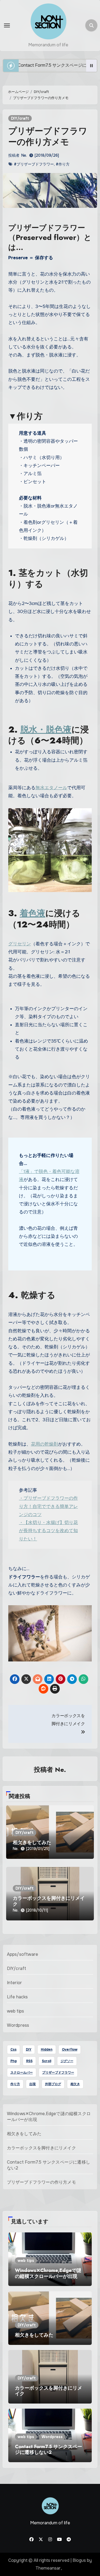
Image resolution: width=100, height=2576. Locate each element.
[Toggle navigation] (7, 25)
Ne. (24, 155)
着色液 (33, 913)
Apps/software (23, 1954)
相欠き (75, 2084)
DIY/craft (20, 118)
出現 (33, 2084)
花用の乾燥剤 (45, 1444)
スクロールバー (22, 2073)
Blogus (79, 2560)
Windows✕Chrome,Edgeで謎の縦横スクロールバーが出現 (48, 2273)
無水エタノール (51, 788)
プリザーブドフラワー (58, 2073)
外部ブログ (53, 2084)
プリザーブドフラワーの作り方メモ (41, 2182)
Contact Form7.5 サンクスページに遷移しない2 (49, 2450)
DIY (29, 2049)
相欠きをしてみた (32, 1842)
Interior (15, 1983)
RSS (29, 2061)
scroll (47, 2061)
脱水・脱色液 (46, 729)
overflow (70, 2049)
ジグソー (67, 2061)
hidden (47, 2049)
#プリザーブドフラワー (34, 164)
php (14, 2061)
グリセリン (20, 944)
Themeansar (48, 2568)
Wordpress (18, 2025)
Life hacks (17, 1997)
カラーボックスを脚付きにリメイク (49, 1901)
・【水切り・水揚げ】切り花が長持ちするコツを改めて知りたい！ (48, 1531)
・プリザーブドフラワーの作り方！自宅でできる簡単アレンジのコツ (48, 1506)
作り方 (15, 2084)
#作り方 (63, 164)
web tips (16, 2011)
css (13, 2049)
